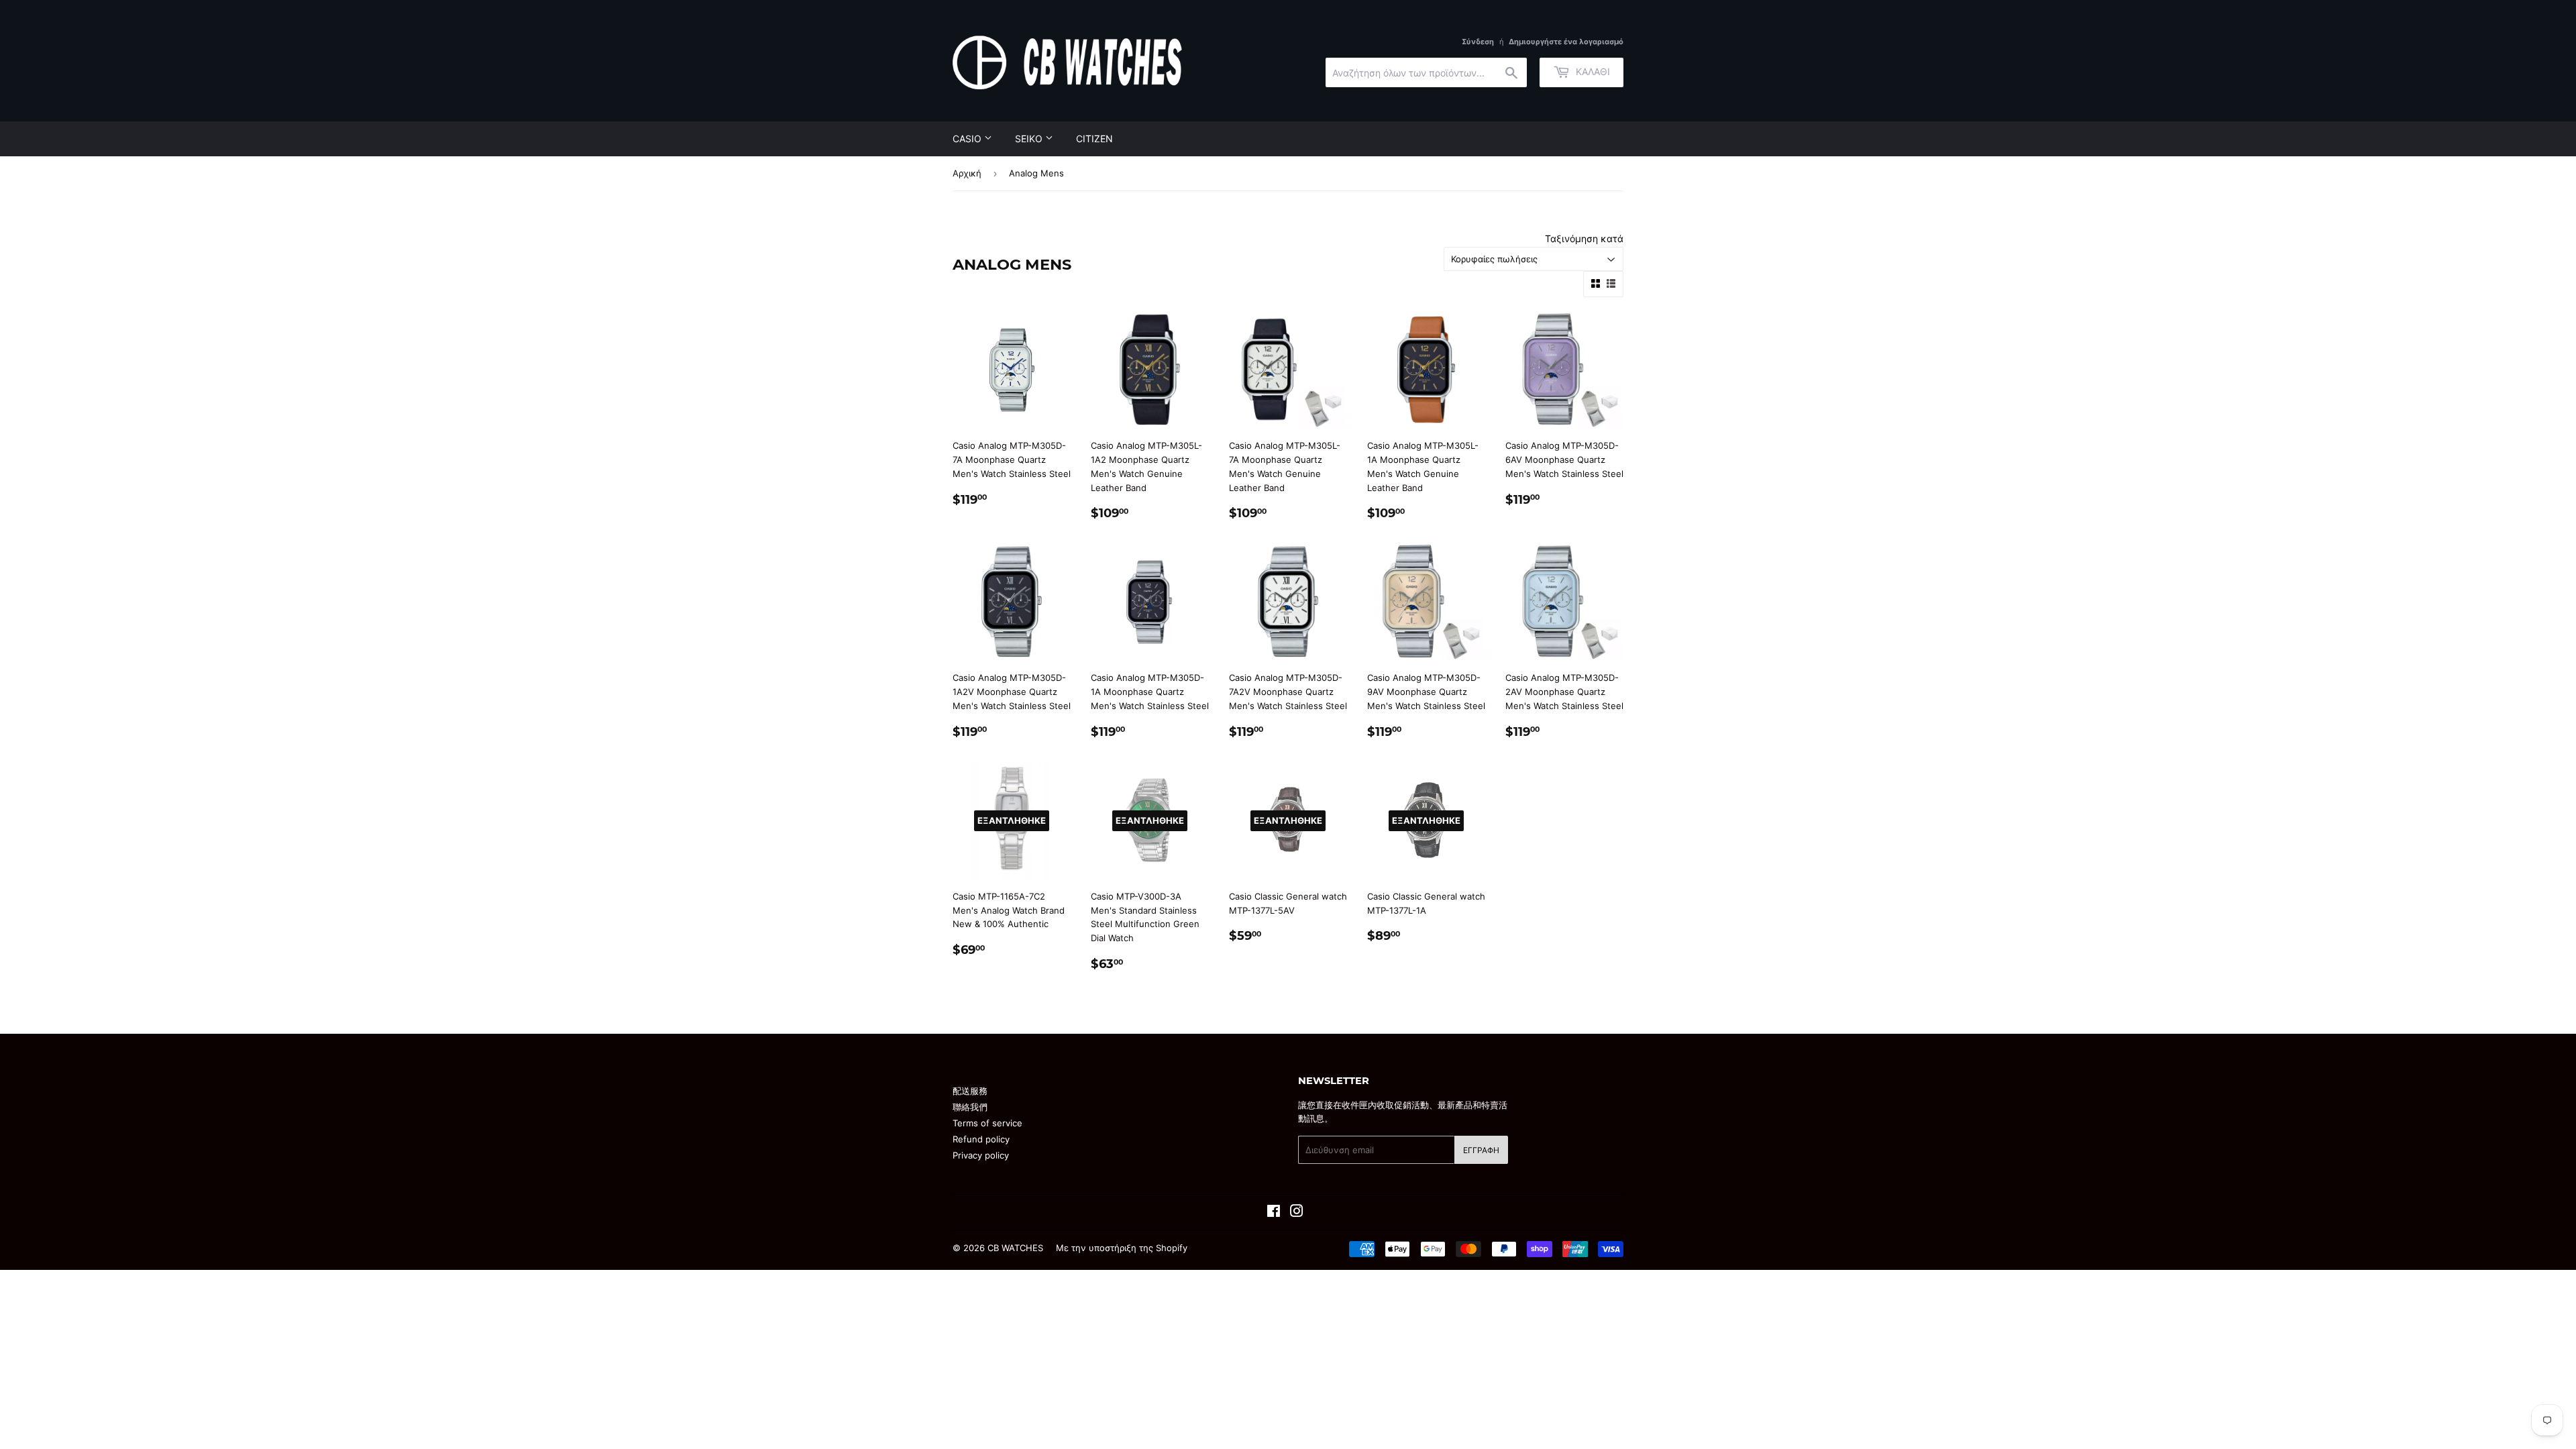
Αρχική (967, 173)
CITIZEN (1094, 139)
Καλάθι (1592, 71)
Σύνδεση (1478, 42)
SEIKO (1030, 139)
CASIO (968, 139)
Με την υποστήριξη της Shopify (1122, 1248)
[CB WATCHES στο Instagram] (1297, 1213)
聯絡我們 (970, 1107)
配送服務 (970, 1091)
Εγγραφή (1481, 1150)
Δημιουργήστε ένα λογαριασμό (1566, 42)
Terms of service (987, 1123)
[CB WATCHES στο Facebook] (1274, 1213)
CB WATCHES (1015, 1248)
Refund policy (981, 1139)
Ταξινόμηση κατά (1584, 238)
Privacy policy (981, 1155)
